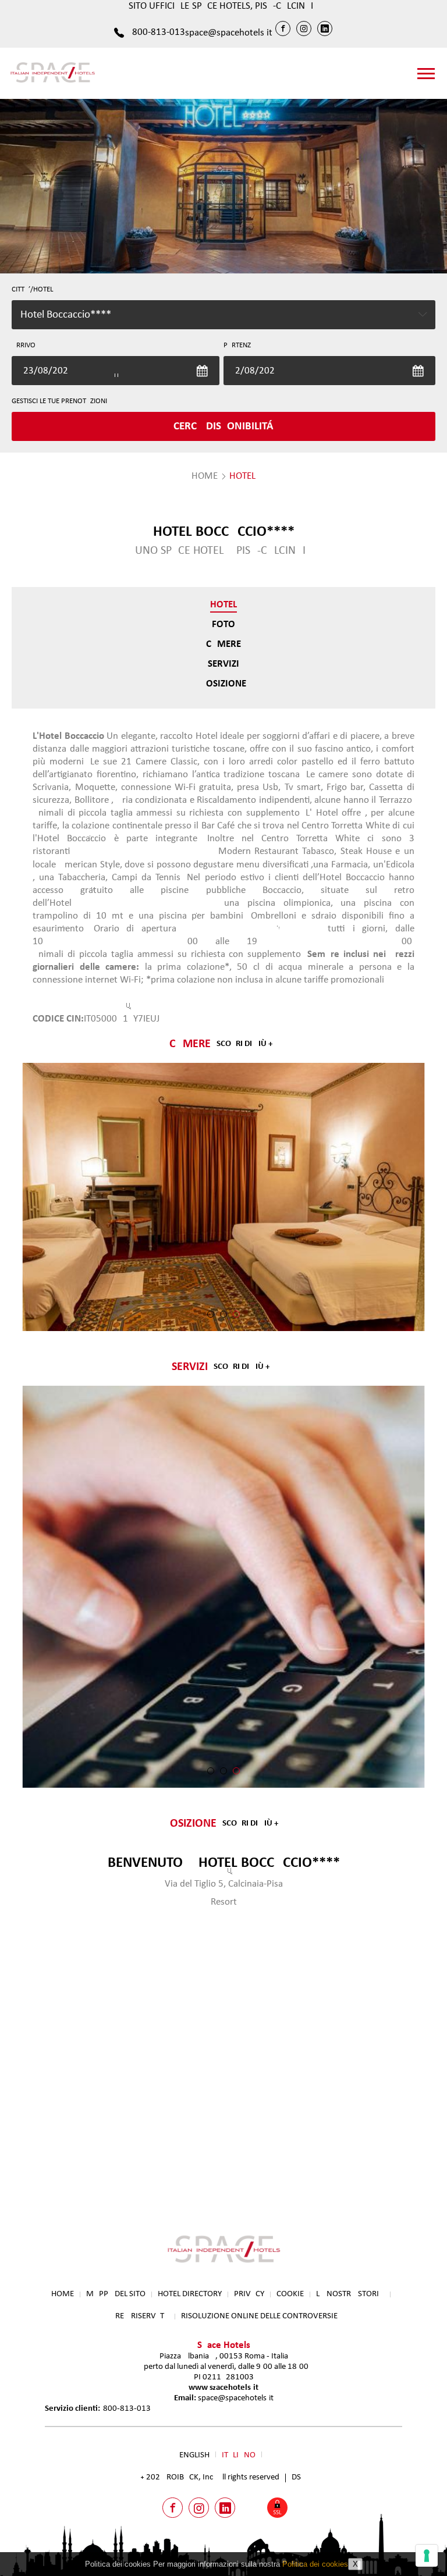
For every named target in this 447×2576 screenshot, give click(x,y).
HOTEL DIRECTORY (190, 2294)
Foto (223, 625)
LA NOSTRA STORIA (350, 2294)
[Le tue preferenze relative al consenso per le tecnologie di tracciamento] (427, 2556)
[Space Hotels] (52, 82)
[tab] (211, 1314)
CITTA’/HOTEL (32, 289)
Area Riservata (139, 2316)
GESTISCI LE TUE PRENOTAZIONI (59, 401)
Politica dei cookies (315, 2564)
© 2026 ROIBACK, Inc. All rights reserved (210, 2477)
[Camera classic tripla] (223, 1197)
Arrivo (24, 345)
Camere (223, 644)
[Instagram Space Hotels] (304, 29)
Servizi (223, 664)
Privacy (249, 2294)
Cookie (290, 2294)
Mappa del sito (116, 2294)
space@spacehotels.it (229, 33)
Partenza (240, 345)
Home (63, 2294)
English (194, 2455)
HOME (205, 476)
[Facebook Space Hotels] (283, 29)
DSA (299, 2477)
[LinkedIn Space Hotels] (325, 29)
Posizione (223, 684)
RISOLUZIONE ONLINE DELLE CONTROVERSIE (259, 2316)
